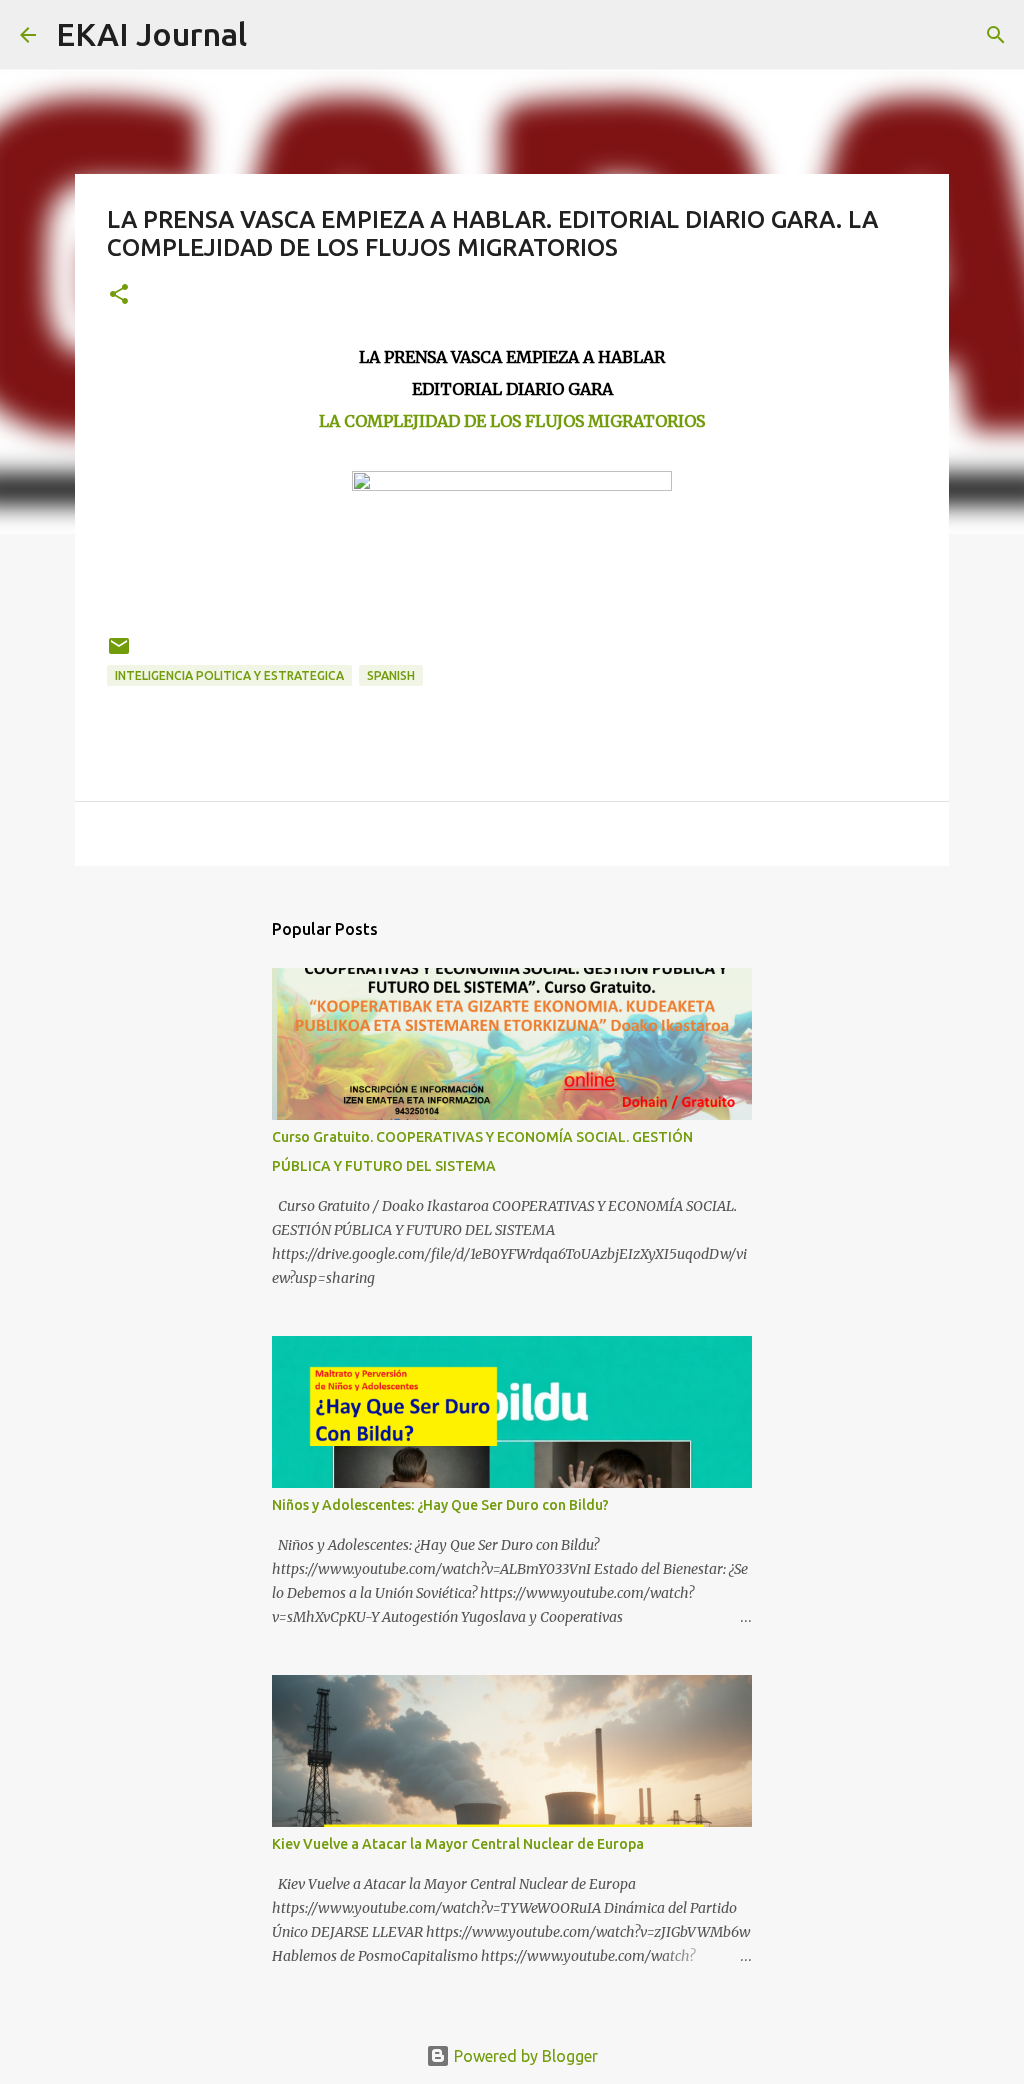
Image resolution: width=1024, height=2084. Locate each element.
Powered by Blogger (524, 2056)
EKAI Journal (151, 34)
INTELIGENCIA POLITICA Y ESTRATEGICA (229, 675)
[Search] (275, 35)
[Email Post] (119, 653)
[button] (119, 295)
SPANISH (391, 675)
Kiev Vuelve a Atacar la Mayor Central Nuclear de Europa (458, 1844)
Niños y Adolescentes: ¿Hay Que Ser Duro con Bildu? (440, 1505)
